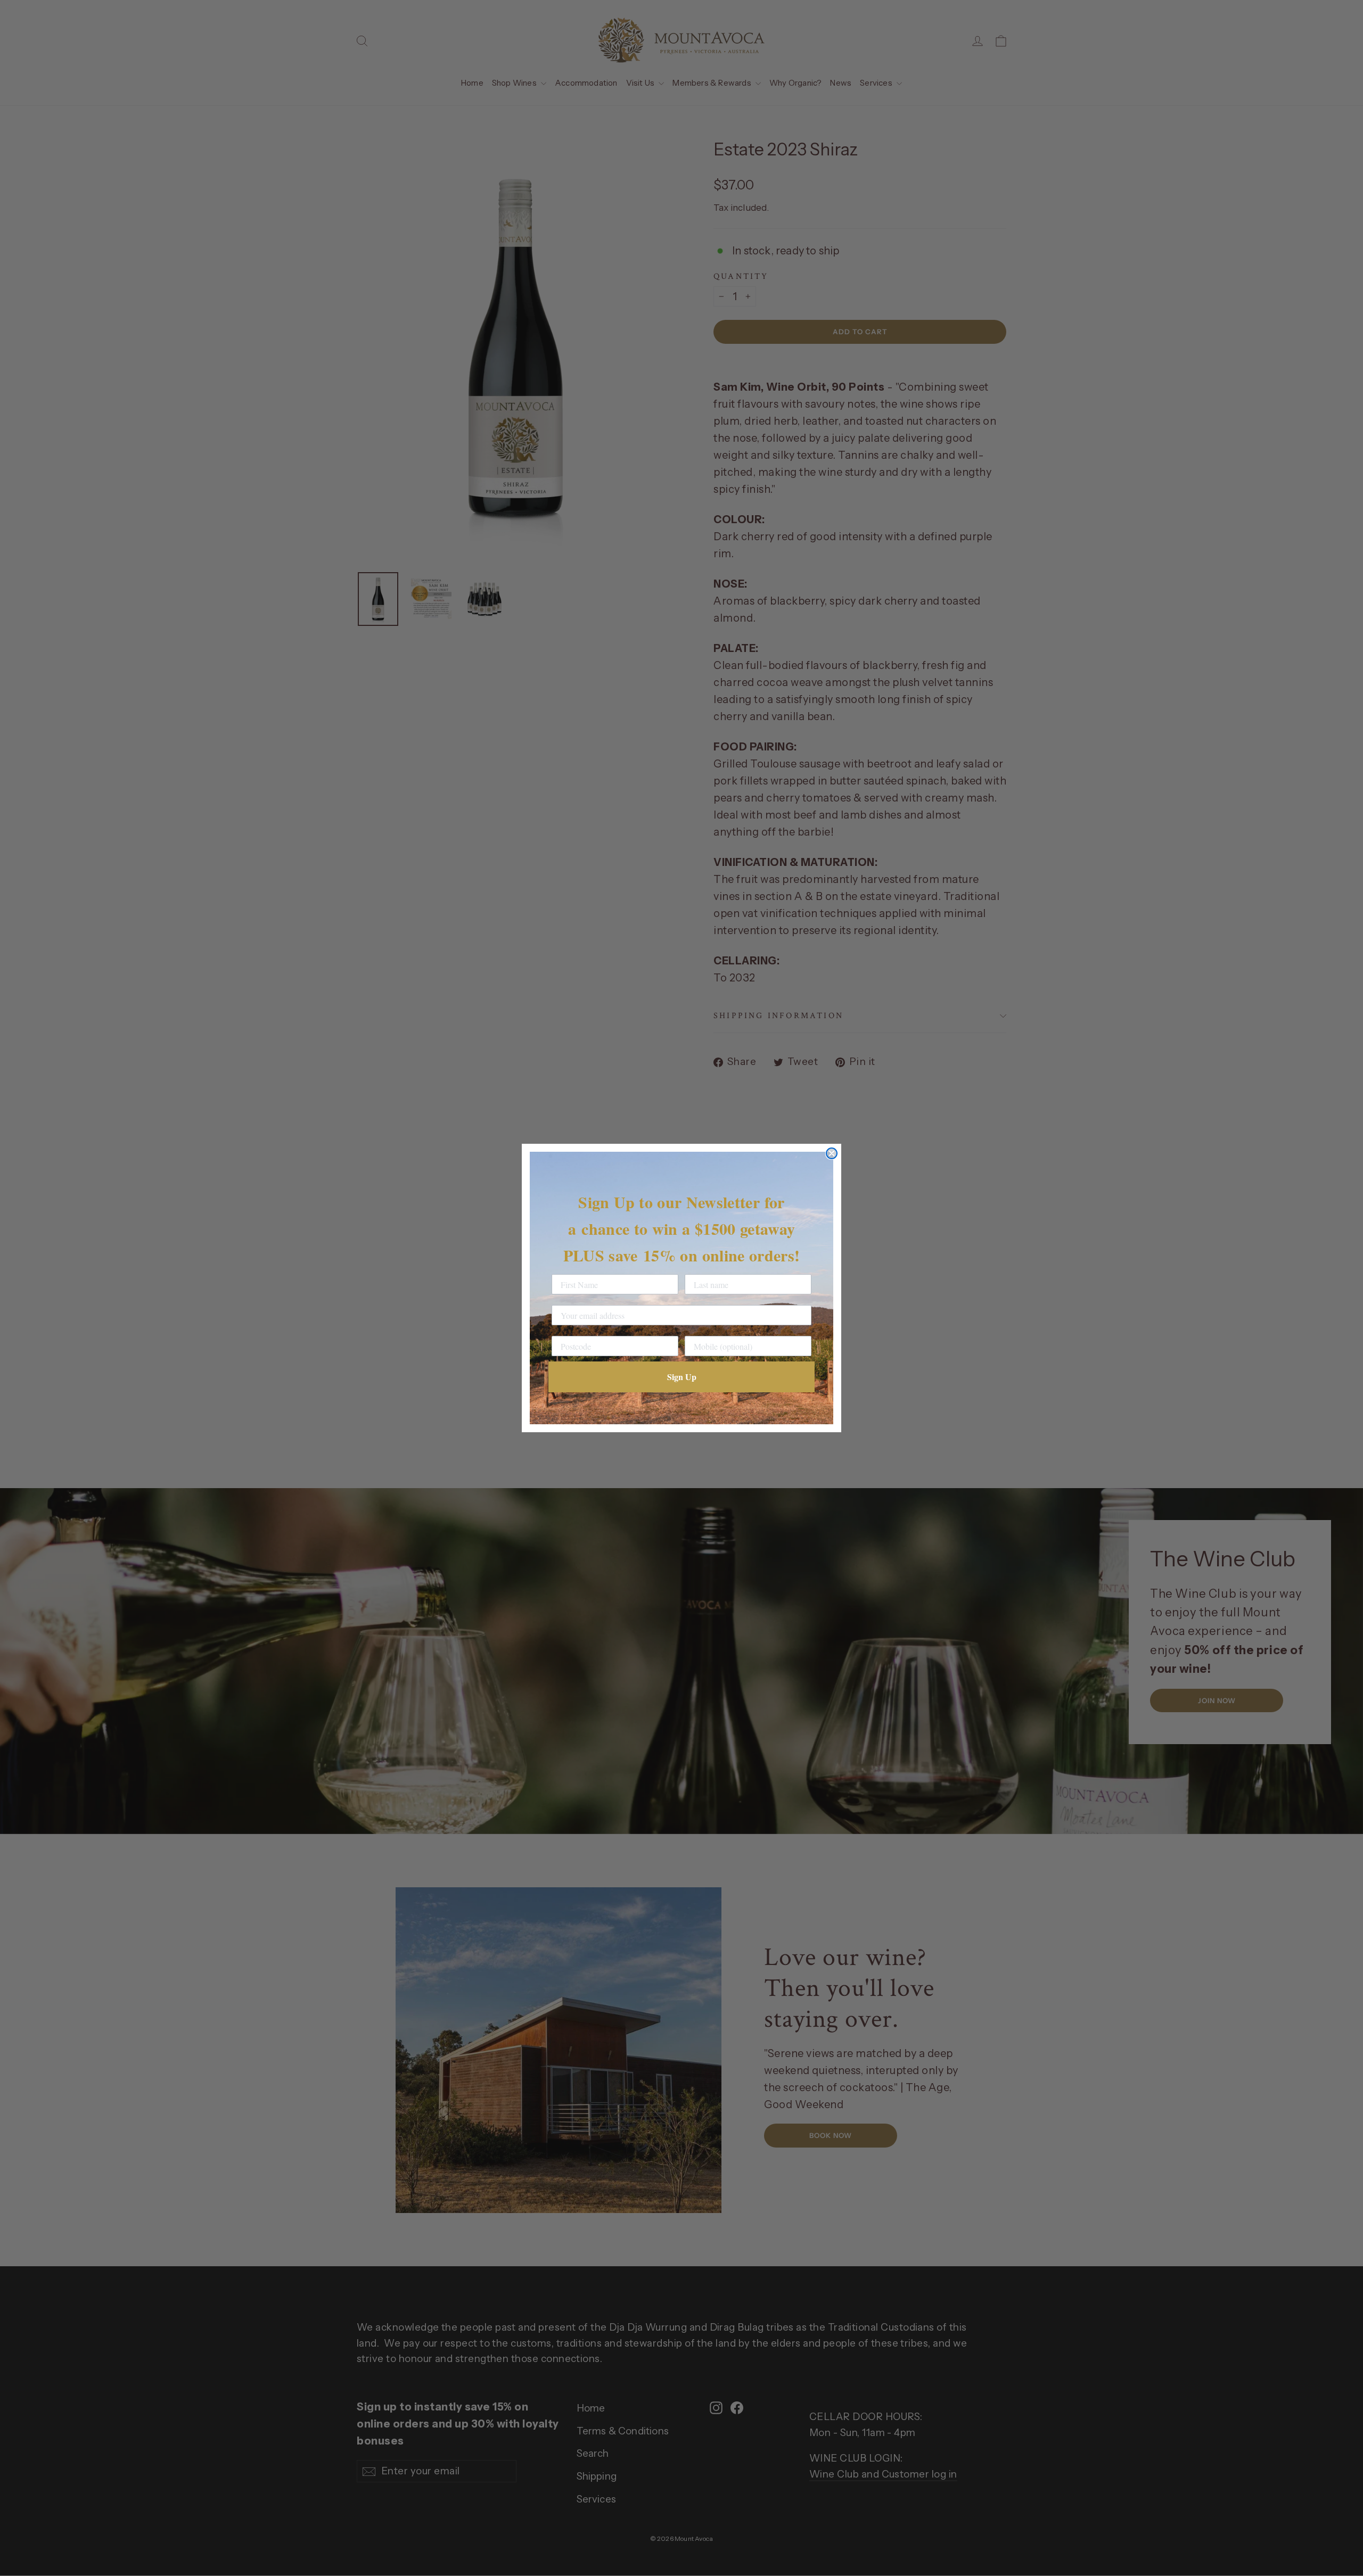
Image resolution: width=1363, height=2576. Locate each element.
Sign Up (682, 1377)
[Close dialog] (832, 1153)
